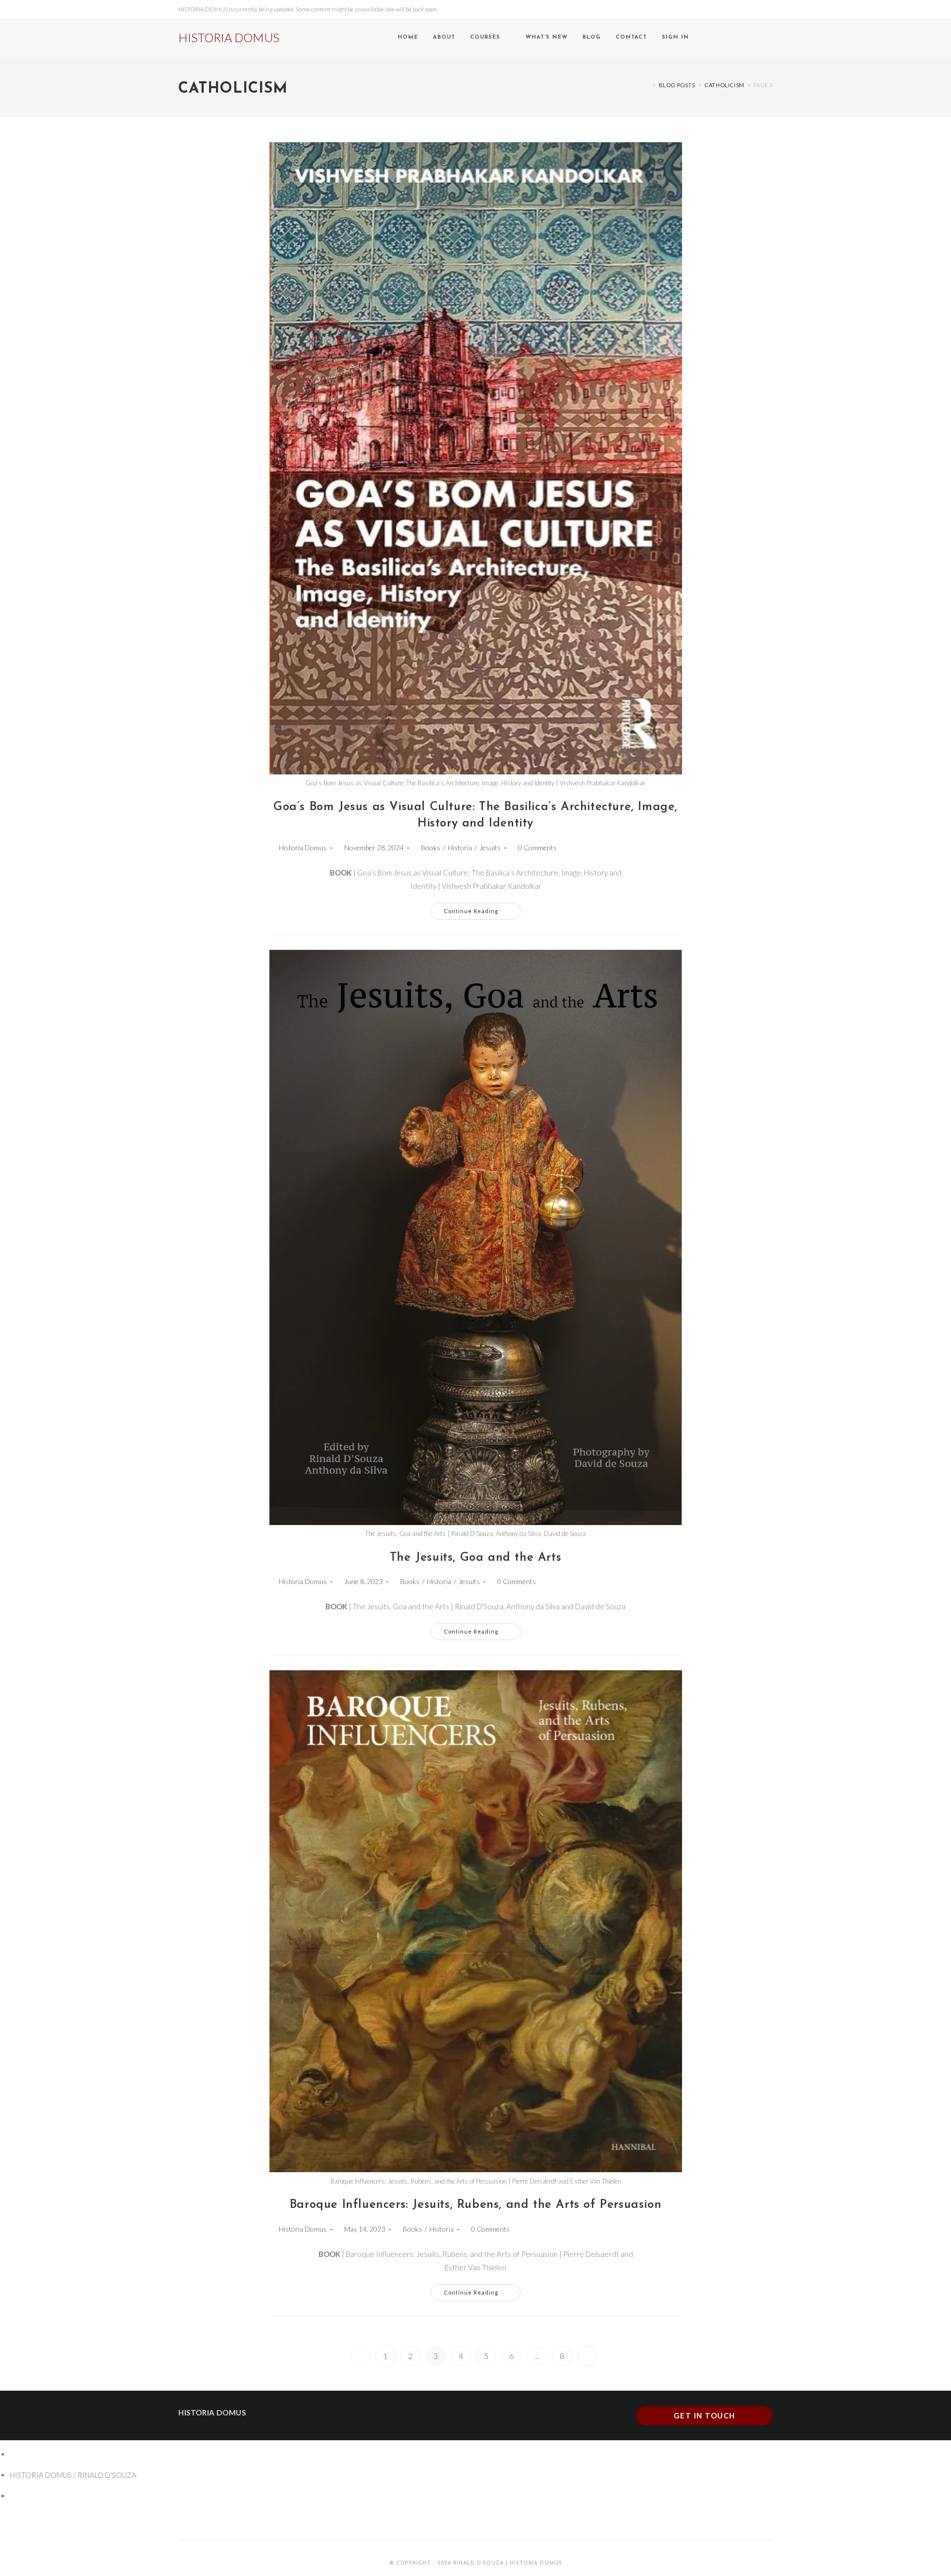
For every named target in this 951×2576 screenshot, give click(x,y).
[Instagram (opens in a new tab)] (756, 38)
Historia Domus (303, 848)
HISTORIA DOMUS (229, 37)
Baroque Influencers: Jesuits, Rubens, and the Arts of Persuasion (475, 2205)
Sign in (675, 37)
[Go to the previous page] (360, 2356)
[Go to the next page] (587, 2356)
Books (431, 848)
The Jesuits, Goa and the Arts (475, 1558)
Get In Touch (705, 2415)
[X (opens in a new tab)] (728, 38)
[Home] (647, 85)
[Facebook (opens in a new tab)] (742, 38)
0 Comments (537, 848)
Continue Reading (482, 908)
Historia (460, 848)
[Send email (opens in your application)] (770, 38)
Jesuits (490, 848)
